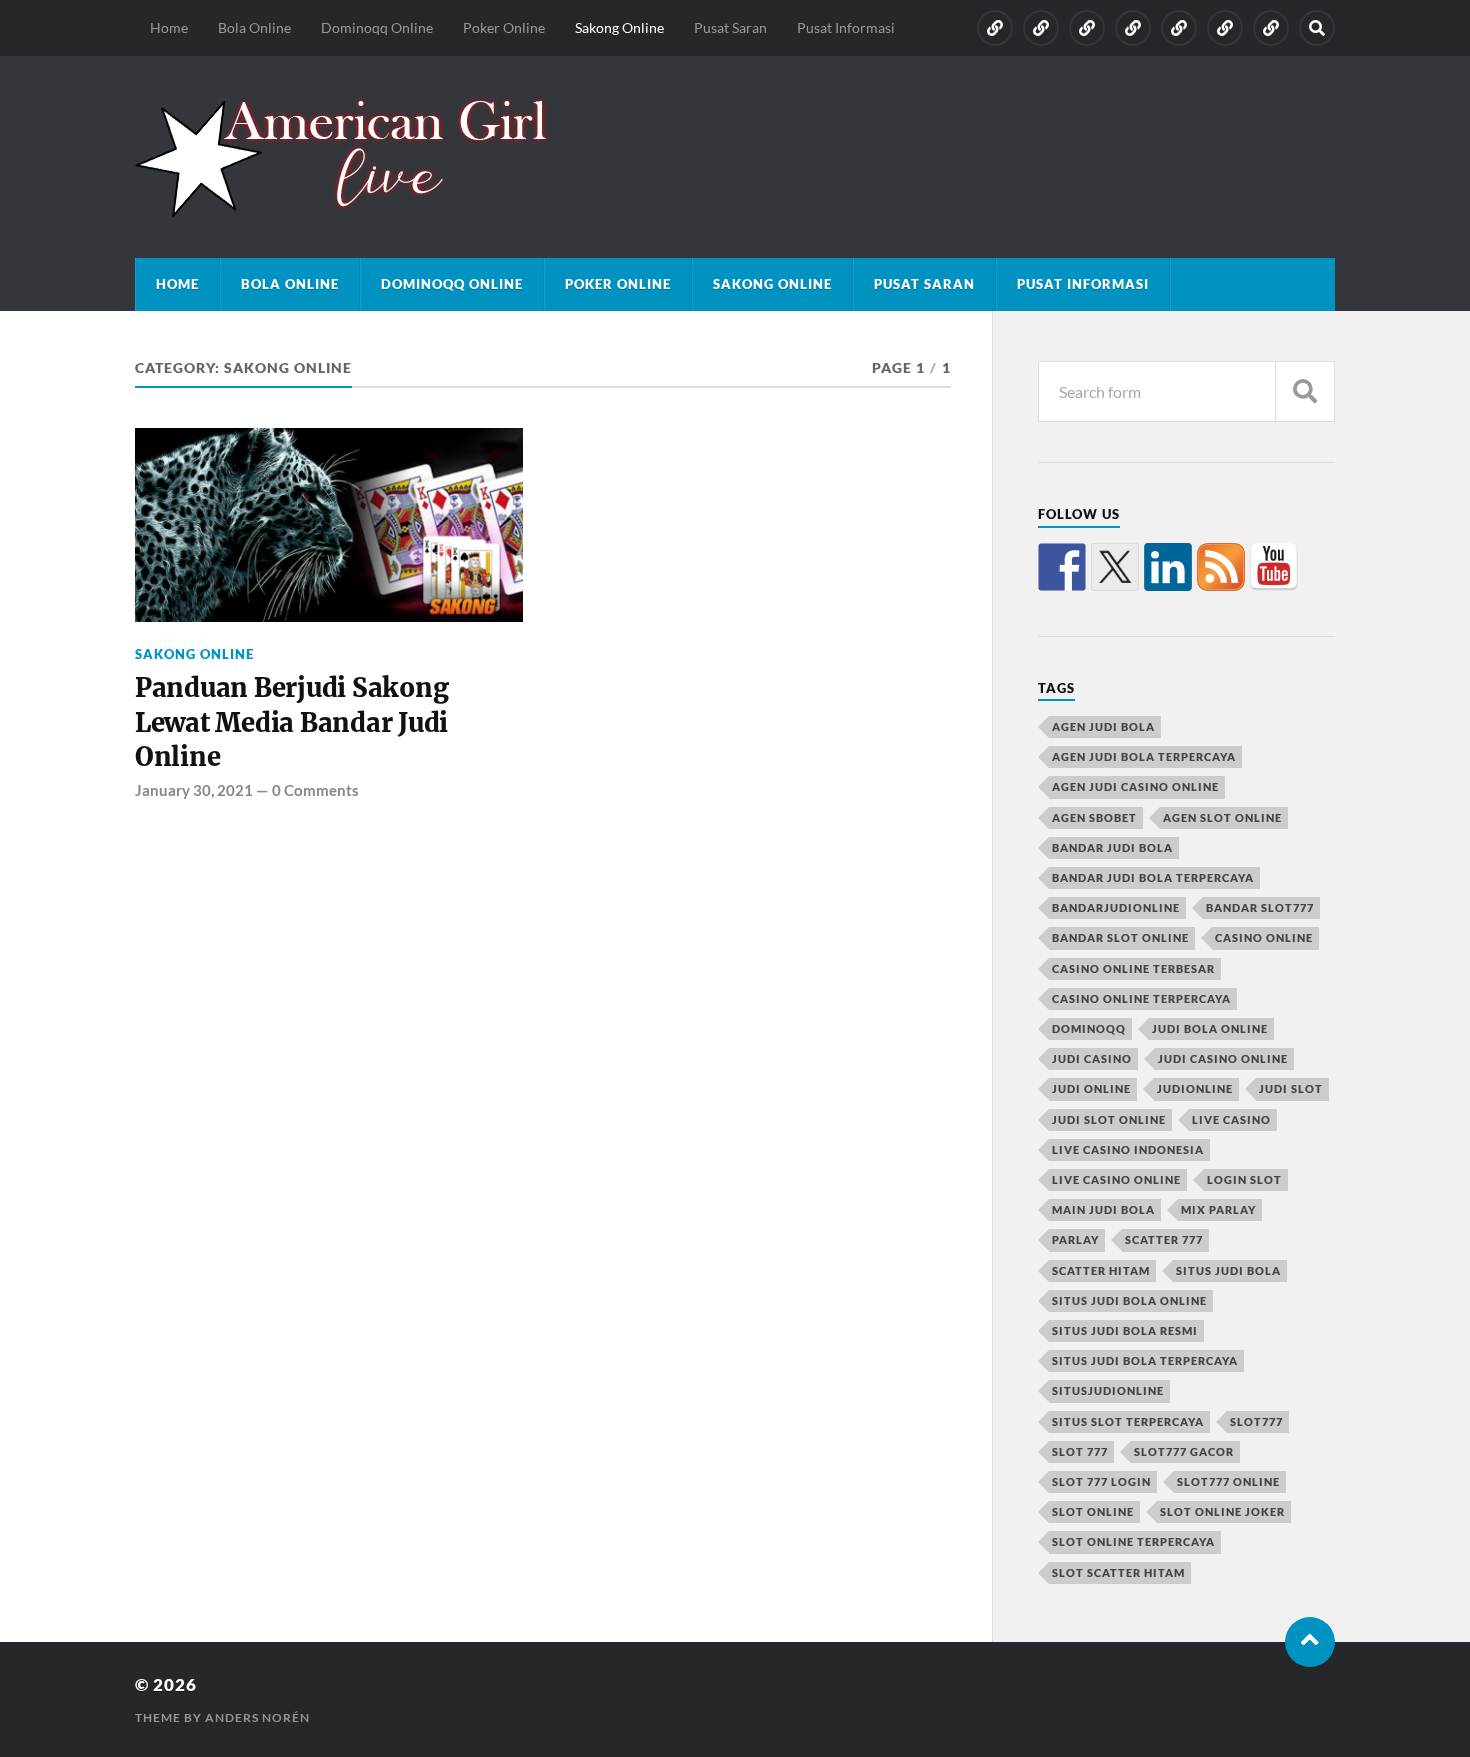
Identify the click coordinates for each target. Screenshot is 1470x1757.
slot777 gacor (1184, 1451)
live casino (1231, 1119)
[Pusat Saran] (1225, 28)
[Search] (1317, 28)
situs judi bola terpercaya (1145, 1360)
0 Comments (315, 790)
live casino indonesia (1128, 1149)
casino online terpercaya (1141, 998)
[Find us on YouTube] (1274, 567)
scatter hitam (1101, 1270)
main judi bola (1103, 1209)
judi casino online (1223, 1058)
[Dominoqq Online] (1087, 28)
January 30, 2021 (194, 790)
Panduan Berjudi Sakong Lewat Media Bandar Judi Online (291, 722)
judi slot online (1109, 1119)
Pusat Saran (730, 27)
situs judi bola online (1129, 1300)
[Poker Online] (1133, 28)
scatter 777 (1164, 1239)
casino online (1264, 937)
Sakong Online (619, 27)
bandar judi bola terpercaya (1153, 877)
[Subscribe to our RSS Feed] (1221, 567)
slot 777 (1080, 1451)
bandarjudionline (1116, 907)
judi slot (1291, 1088)
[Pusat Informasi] (1271, 28)
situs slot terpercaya (1128, 1421)
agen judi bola (1103, 726)
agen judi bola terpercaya (1144, 756)
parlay (1075, 1239)
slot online (1093, 1511)
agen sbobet (1094, 817)
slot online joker (1222, 1511)
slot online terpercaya (1133, 1541)
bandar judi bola (1112, 847)
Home (169, 27)
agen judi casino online (1135, 786)
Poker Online (504, 27)
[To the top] (1310, 1642)
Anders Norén (257, 1717)
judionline (1195, 1088)
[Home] (995, 28)
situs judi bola (1228, 1270)
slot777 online (1228, 1481)
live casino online (1116, 1179)
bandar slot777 (1260, 907)
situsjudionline (1108, 1390)
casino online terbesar (1133, 968)
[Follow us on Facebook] (1062, 567)
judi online (1091, 1088)
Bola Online (254, 27)
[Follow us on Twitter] (1115, 567)
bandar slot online (1120, 937)
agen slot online (1222, 817)
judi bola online (1210, 1028)
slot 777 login (1101, 1481)
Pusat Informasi (846, 27)
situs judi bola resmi (1125, 1330)
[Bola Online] (1041, 28)
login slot (1244, 1179)
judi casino (1092, 1058)
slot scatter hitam (1118, 1572)
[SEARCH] (1305, 391)
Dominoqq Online (377, 27)
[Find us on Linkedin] (1168, 567)
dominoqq (1089, 1028)
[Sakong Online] (1179, 28)
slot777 (1256, 1421)
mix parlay (1218, 1209)
